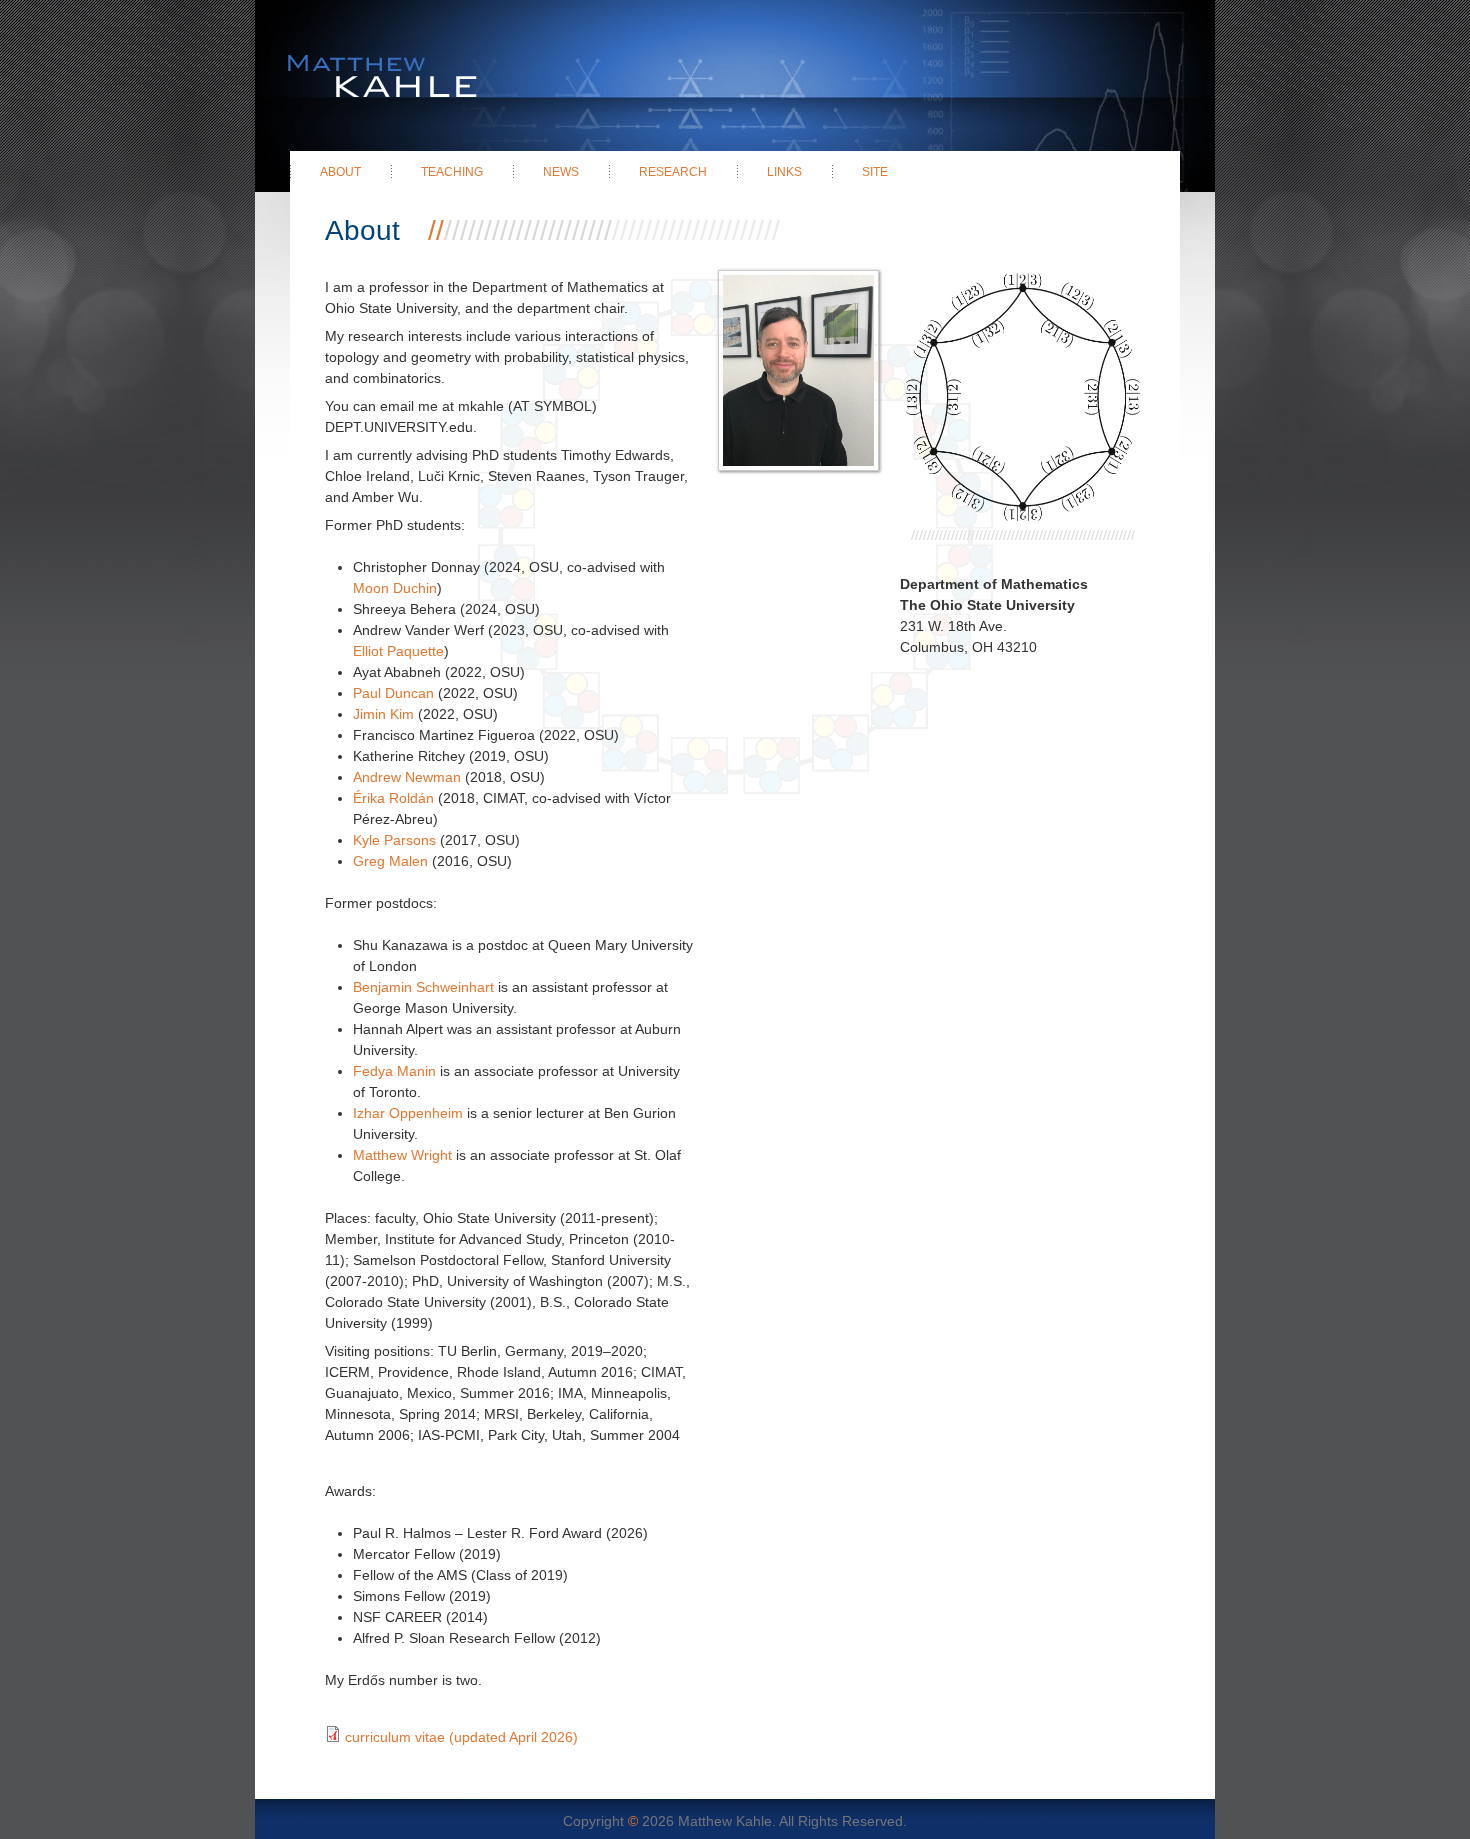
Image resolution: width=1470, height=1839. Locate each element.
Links (784, 172)
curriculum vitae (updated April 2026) (461, 1737)
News (561, 172)
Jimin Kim (383, 714)
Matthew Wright (402, 1155)
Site (875, 172)
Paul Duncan (393, 693)
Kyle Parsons (394, 840)
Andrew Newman (407, 777)
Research (673, 172)
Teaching (452, 172)
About (340, 172)
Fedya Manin (394, 1071)
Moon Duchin (395, 588)
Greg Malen (392, 861)
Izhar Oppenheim (408, 1113)
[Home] (366, 50)
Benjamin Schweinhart (423, 987)
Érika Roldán (393, 798)
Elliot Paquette (398, 651)
